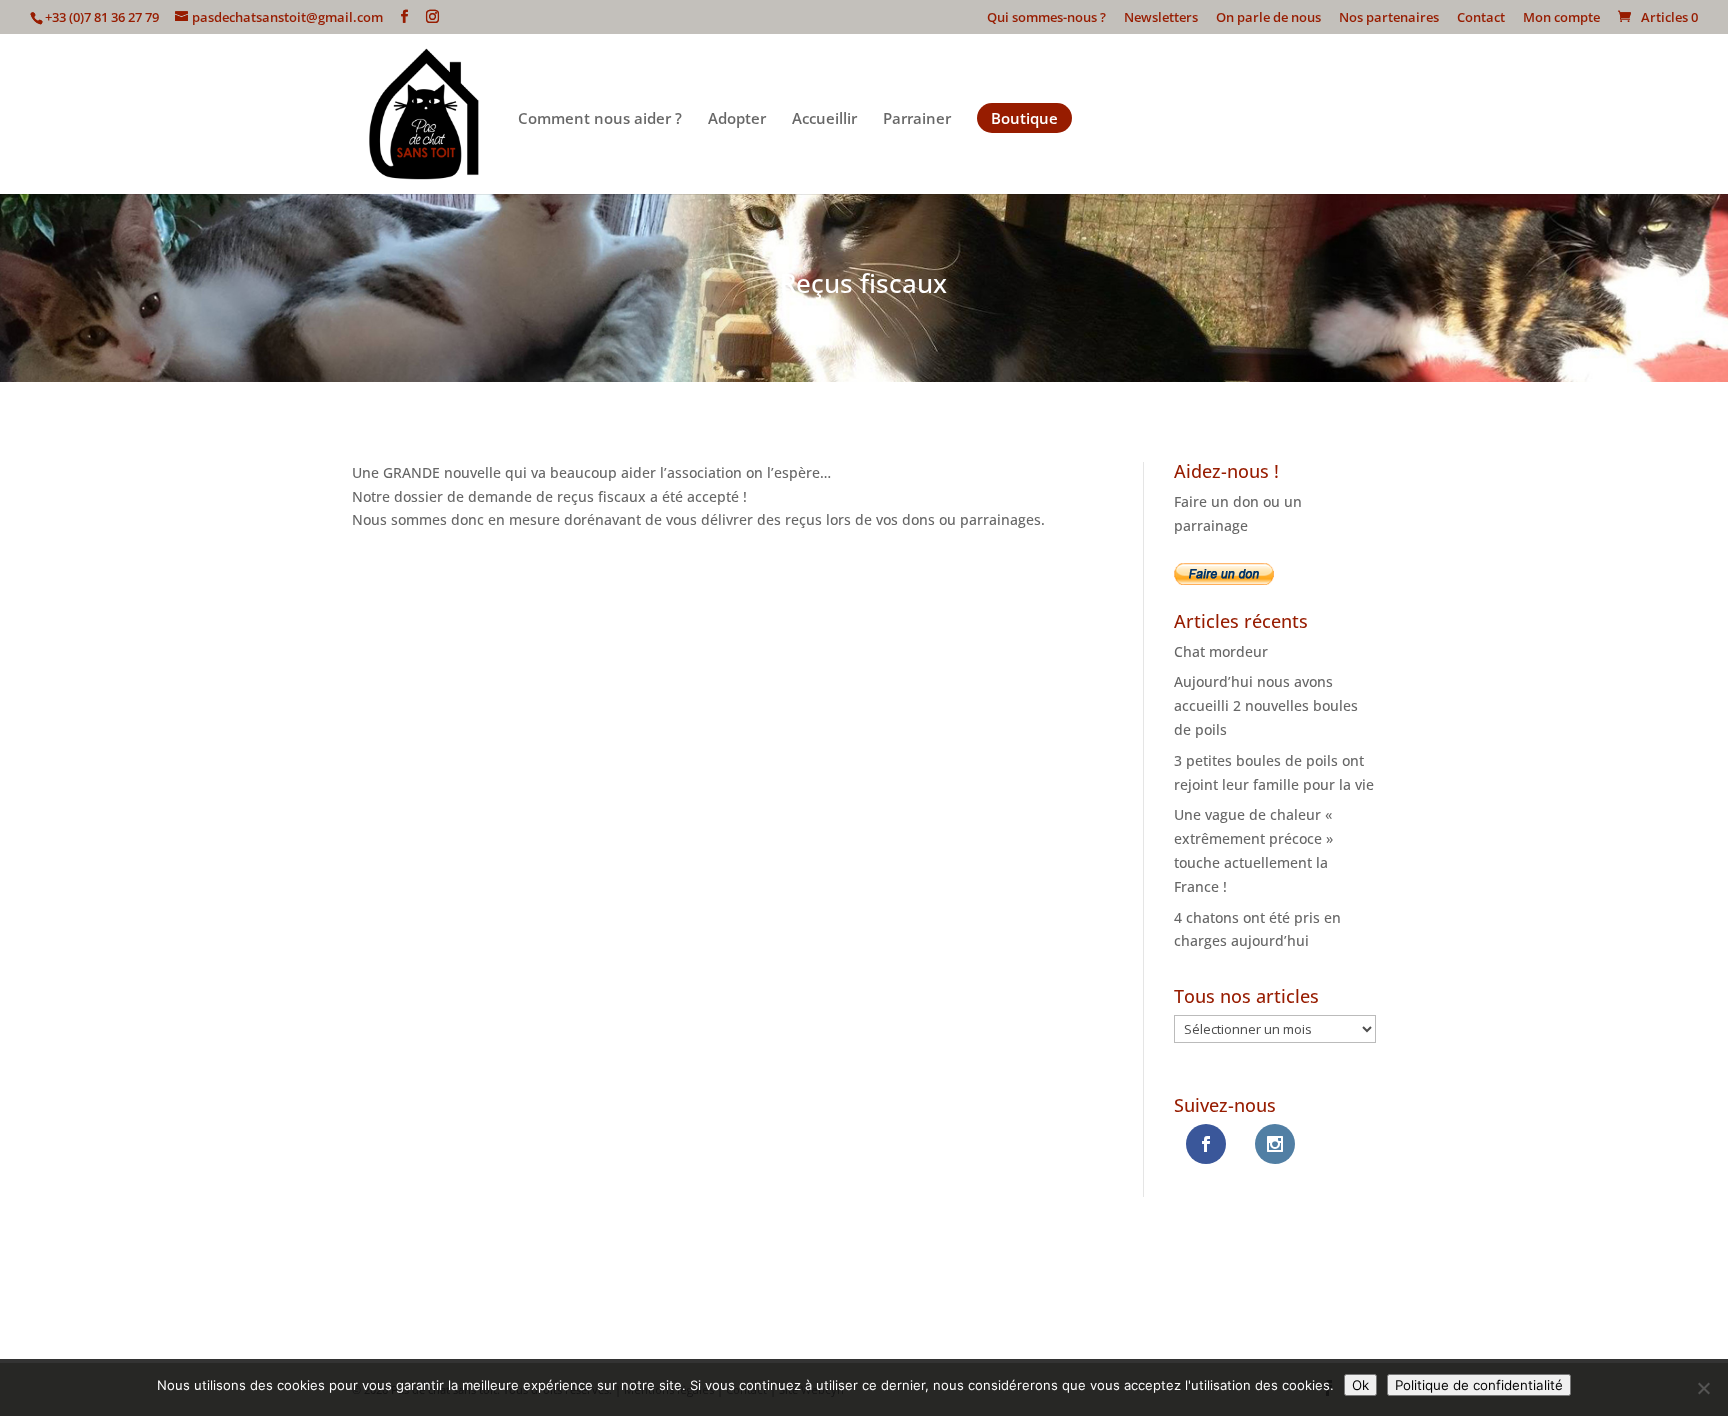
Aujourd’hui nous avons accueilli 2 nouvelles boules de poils (1266, 705)
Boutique (1024, 118)
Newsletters (1161, 18)
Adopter (737, 119)
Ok (1360, 1385)
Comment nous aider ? (600, 119)
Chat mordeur (1221, 651)
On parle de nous (1268, 18)
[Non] (1703, 1388)
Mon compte (1561, 18)
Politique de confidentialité (1479, 1385)
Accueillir (824, 119)
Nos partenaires (1389, 18)
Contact (1481, 18)
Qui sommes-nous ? (1046, 18)
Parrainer (917, 119)
